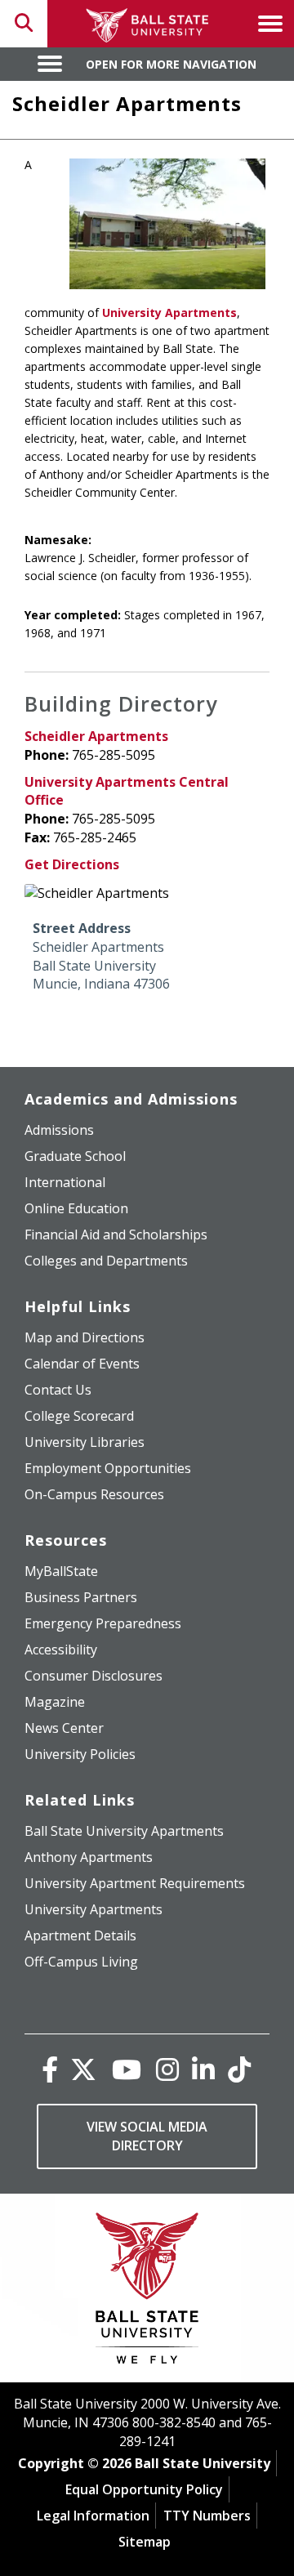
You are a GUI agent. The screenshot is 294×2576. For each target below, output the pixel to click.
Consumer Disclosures (94, 1676)
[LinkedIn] (203, 2069)
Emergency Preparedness (103, 1623)
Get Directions (72, 864)
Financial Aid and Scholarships (116, 1234)
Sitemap (145, 2542)
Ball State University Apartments (124, 1831)
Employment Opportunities (108, 1468)
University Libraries (85, 1442)
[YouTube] (127, 2069)
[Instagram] (167, 2069)
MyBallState (61, 1571)
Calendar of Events (82, 1364)
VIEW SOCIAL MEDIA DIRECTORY (147, 2136)
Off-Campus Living (81, 1962)
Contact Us (58, 1390)
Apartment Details (80, 1935)
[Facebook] (50, 2069)
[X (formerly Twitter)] (83, 2069)
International (65, 1182)
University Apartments (169, 313)
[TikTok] (239, 2069)
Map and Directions (85, 1337)
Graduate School (75, 1156)
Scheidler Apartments (96, 736)
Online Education (76, 1208)
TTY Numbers (207, 2516)
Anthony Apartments (89, 1857)
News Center (64, 1728)
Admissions (59, 1130)
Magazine (55, 1702)
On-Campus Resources (94, 1494)
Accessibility (61, 1650)
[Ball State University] (147, 2292)
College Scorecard (79, 1416)
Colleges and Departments (106, 1261)
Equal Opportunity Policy (144, 2489)
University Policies (80, 1754)
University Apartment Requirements (135, 1883)
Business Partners (81, 1597)
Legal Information (93, 2516)
